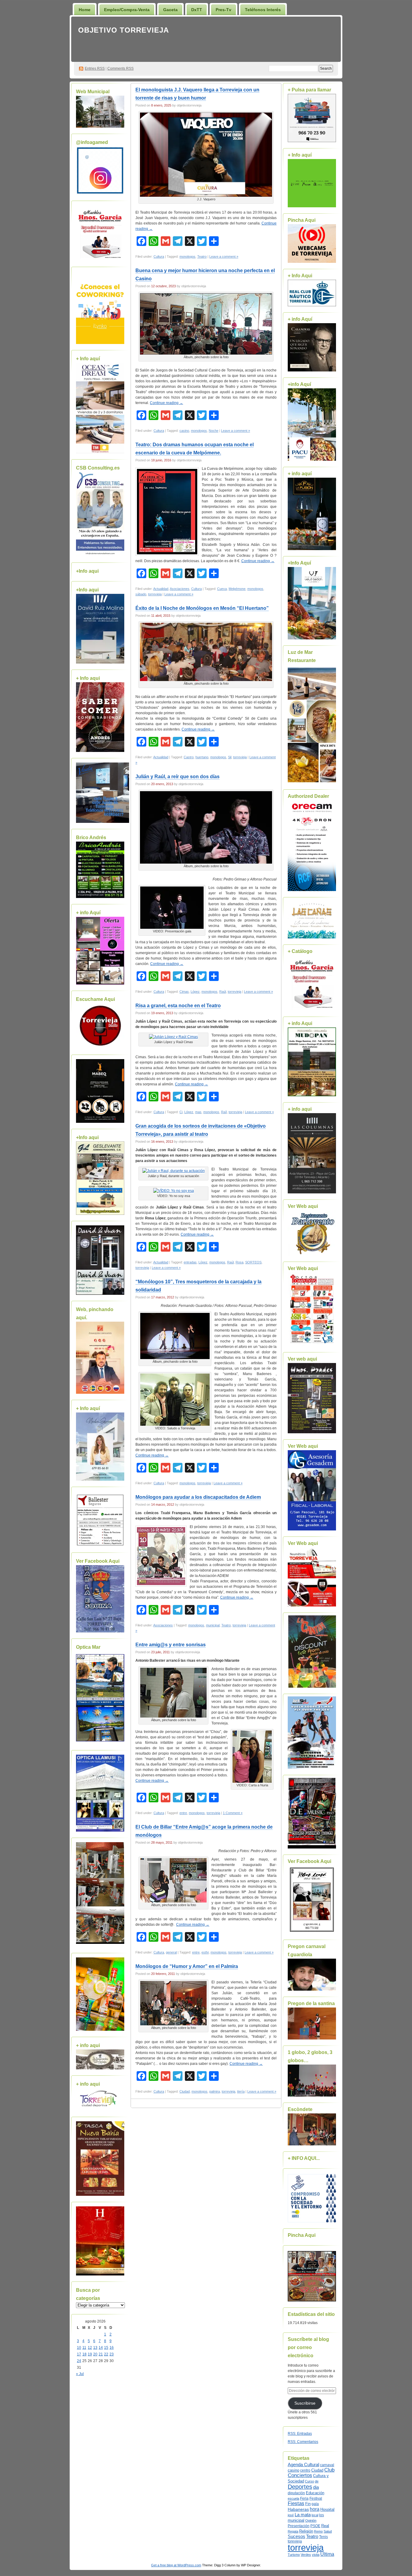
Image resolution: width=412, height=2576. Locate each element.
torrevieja (155, 594)
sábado (141, 594)
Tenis (323, 2537)
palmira (215, 2091)
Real (325, 2526)
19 (90, 2354)
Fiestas (296, 2503)
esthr (205, 1952)
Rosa (239, 1262)
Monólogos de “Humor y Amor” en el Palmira (187, 1966)
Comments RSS (120, 68)
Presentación (299, 2526)
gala (315, 2504)
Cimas (184, 992)
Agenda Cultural (303, 2465)
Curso (309, 2481)
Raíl (224, 1112)
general (171, 1952)
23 (112, 2354)
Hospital (327, 2509)
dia (316, 2487)
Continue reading (166, 403)
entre (183, 1813)
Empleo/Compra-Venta (127, 10)
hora (315, 2509)
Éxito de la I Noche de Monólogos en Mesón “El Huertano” (202, 608)
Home (85, 10)
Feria (304, 2498)
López (195, 992)
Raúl (223, 992)
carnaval (327, 2465)
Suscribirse (305, 2403)
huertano (202, 757)
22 (106, 2354)
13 (95, 2348)
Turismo (294, 2555)
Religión (306, 2531)
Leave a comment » (224, 256)
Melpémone (237, 589)
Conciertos (300, 2475)
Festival (316, 2498)
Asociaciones (180, 589)
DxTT (197, 10)
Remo (318, 2531)
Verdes (306, 2555)
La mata (303, 2515)
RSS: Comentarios (303, 2442)
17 (79, 2354)
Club (329, 2470)
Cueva (222, 589)
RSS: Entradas (300, 2434)
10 (79, 2348)
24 (79, 2361)
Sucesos (296, 2536)
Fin (308, 2504)
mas (198, 1112)
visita (316, 2555)
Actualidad (161, 589)
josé (291, 2515)
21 (101, 2354)
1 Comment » (233, 1813)
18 (84, 2354)
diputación (296, 2493)
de (317, 2481)
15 (106, 2348)
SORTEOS (253, 1262)
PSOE (315, 2526)
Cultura (159, 256)
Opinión (311, 2520)
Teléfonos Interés (263, 10)
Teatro (202, 256)
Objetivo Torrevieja (124, 30)
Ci (181, 1112)
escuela (293, 2498)
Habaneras (298, 2509)
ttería (241, 2091)
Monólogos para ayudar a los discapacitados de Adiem (198, 1497)
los (322, 2515)
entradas (190, 1262)
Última (327, 2554)
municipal (213, 1625)
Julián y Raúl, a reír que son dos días (177, 777)
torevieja (295, 2541)
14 (101, 2348)
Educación (315, 2493)
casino (184, 431)
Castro (189, 757)
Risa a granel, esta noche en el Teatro (178, 1006)
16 (112, 2348)
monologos (187, 256)
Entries (95, 68)
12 (90, 2348)
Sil (230, 757)
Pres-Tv (223, 10)
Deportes (300, 2487)
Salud (328, 2531)
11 (84, 2348)
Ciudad (185, 2091)
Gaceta (170, 10)
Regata (293, 2531)
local (315, 2515)
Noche (214, 431)
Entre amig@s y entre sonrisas (171, 1645)
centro (305, 2470)
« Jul (80, 2374)
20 (95, 2354)
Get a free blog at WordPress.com (176, 2565)
